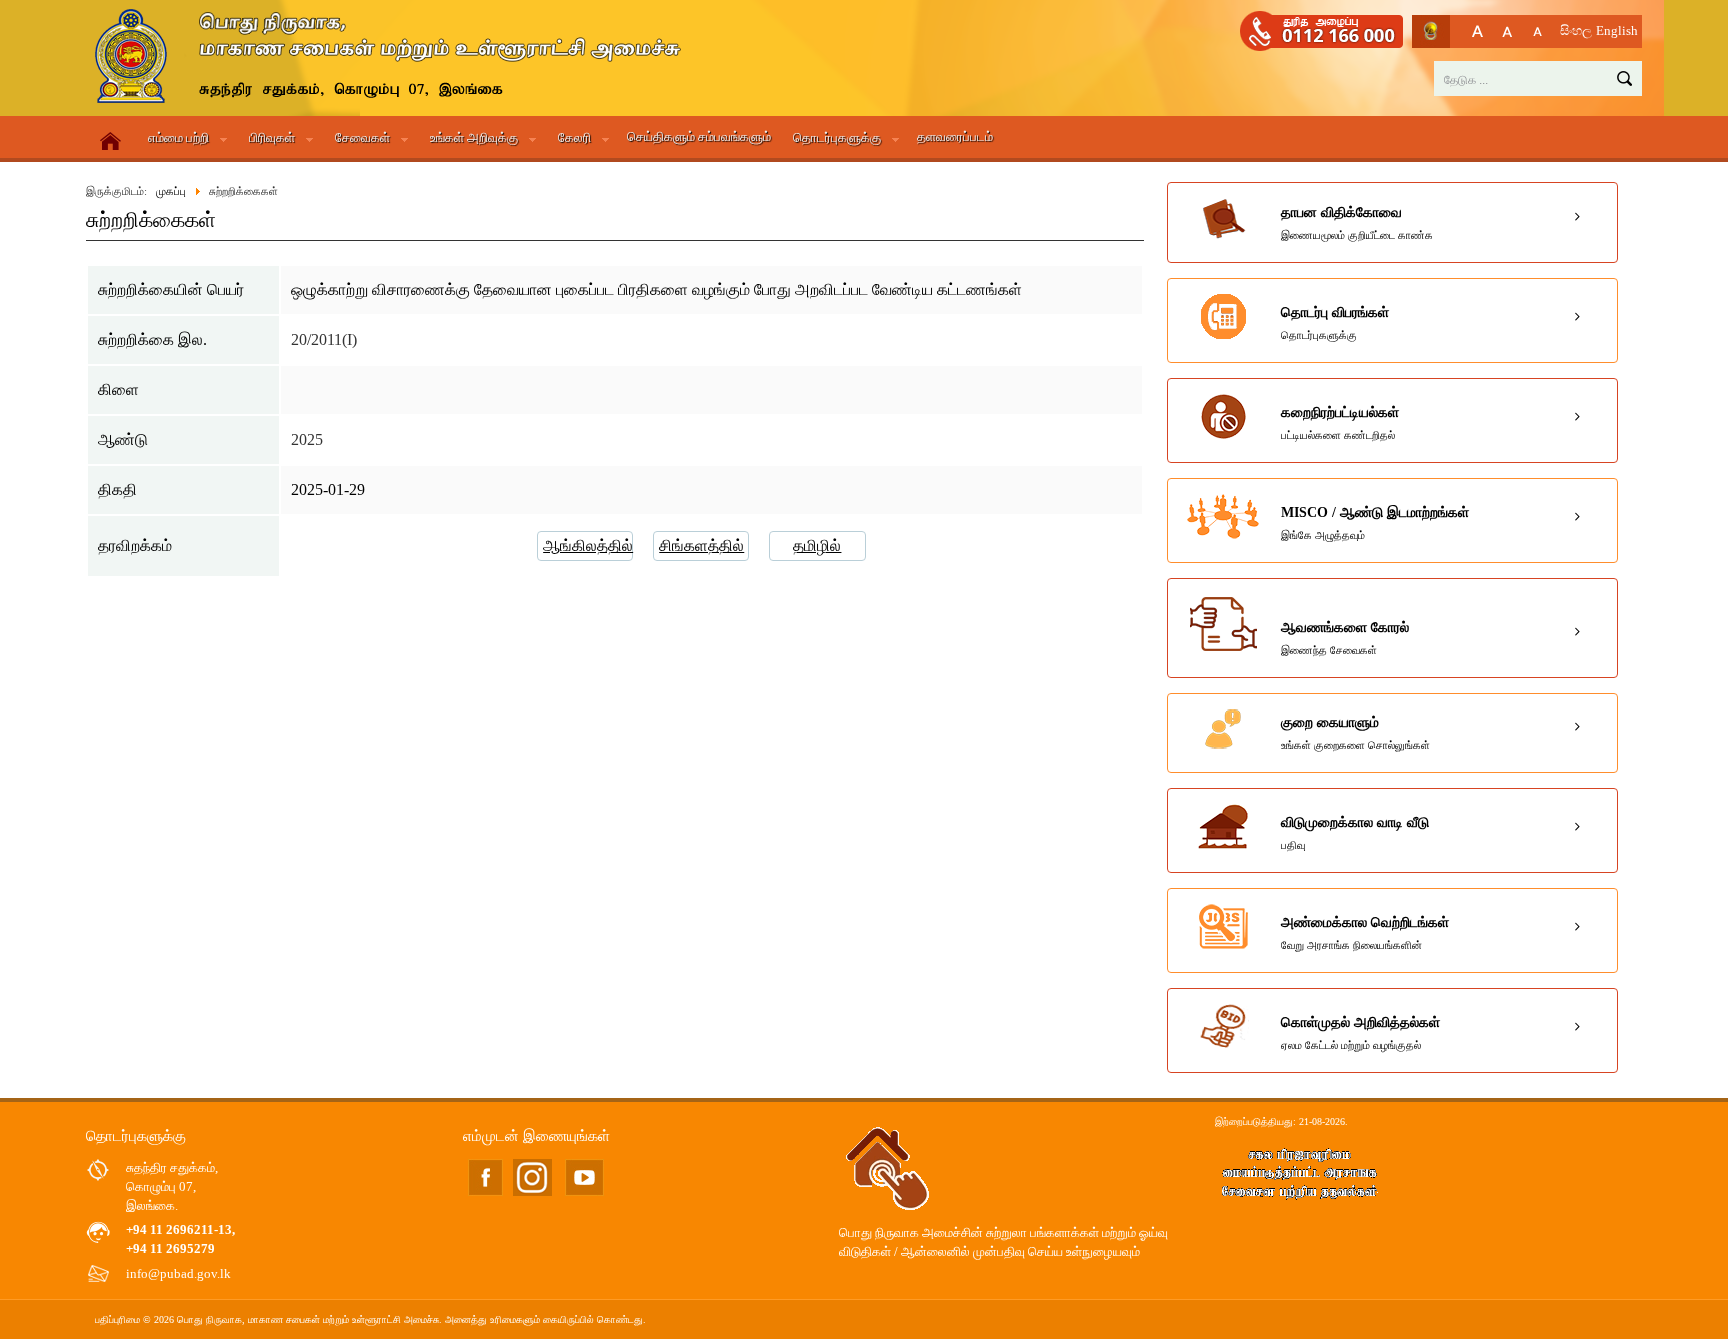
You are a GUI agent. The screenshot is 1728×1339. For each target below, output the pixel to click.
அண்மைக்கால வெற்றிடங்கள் (1365, 933)
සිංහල (1576, 31)
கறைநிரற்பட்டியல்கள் (1340, 423)
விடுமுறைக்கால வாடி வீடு (1355, 833)
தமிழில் (817, 545)
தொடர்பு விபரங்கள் (1335, 323)
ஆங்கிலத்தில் (588, 545)
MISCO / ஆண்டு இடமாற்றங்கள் (1375, 523)
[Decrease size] (1537, 31)
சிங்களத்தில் (701, 545)
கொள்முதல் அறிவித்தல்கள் (1360, 1033)
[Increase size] (1477, 31)
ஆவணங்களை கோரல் (1345, 638)
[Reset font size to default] (1507, 31)
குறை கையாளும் (1355, 733)
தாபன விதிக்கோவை (1357, 223)
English (1617, 31)
